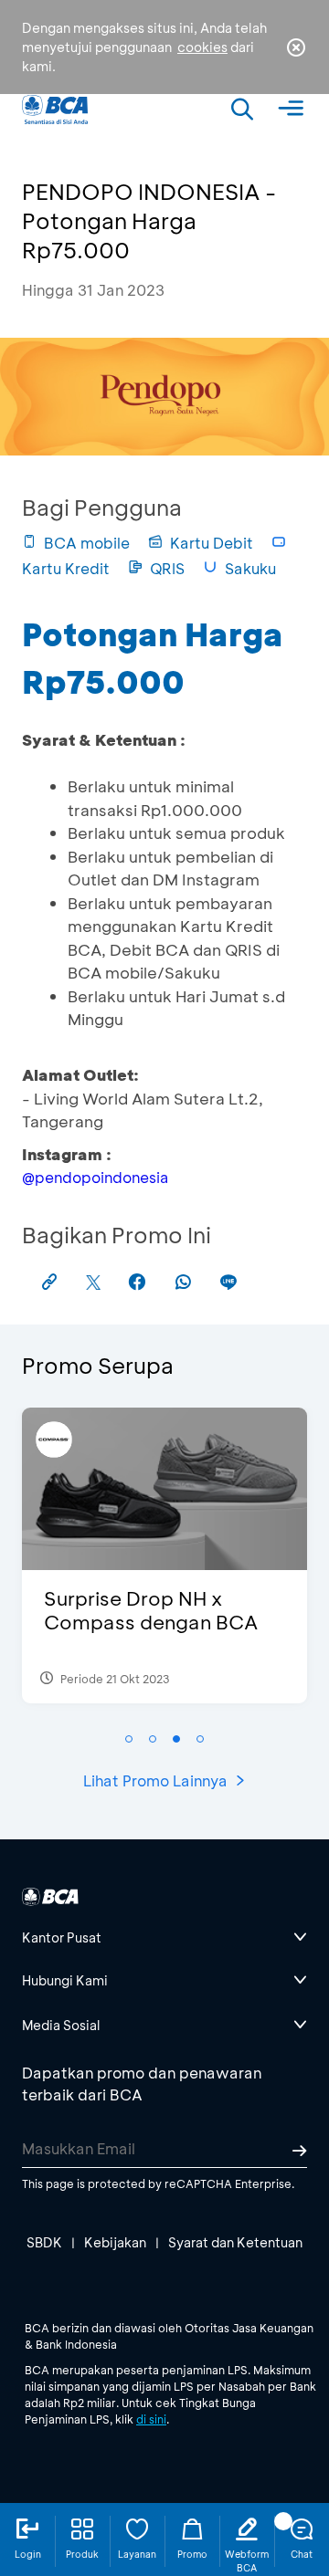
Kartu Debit (212, 543)
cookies (202, 47)
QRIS (167, 568)
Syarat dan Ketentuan (235, 2242)
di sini (151, 2419)
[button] (129, 1739)
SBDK (44, 2242)
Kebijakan (115, 2242)
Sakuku (250, 568)
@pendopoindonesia (96, 1177)
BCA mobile (87, 543)
